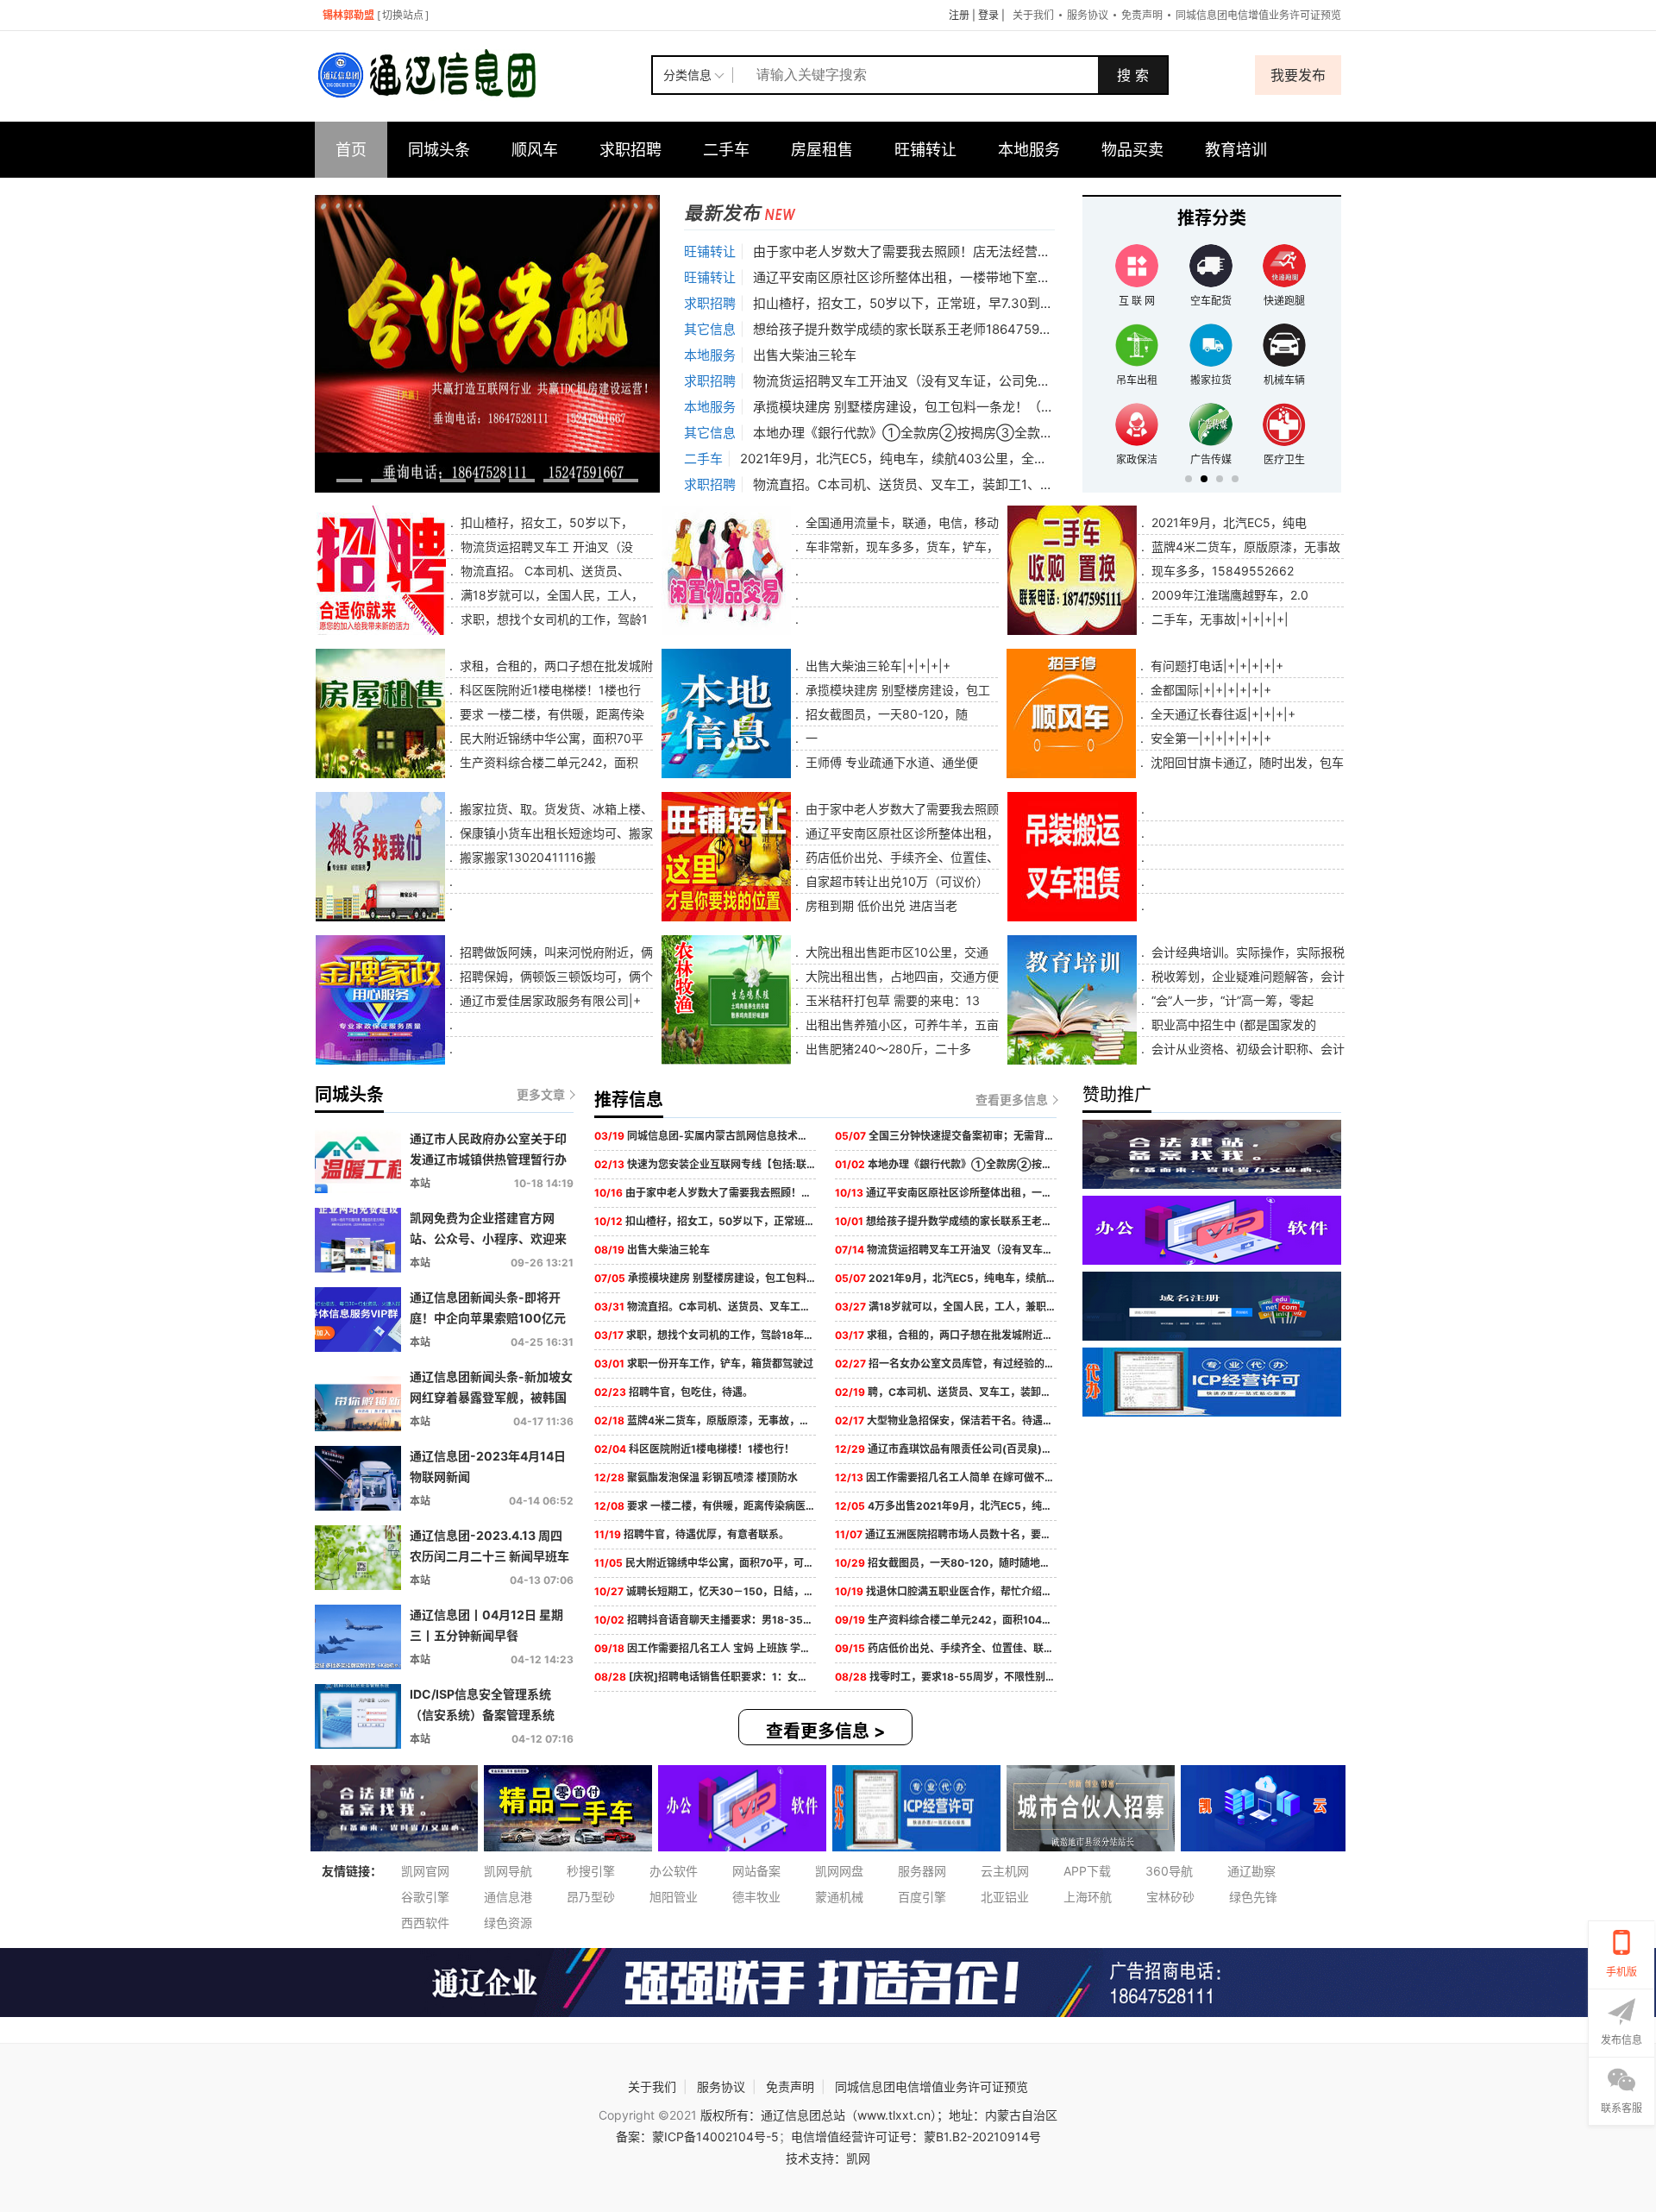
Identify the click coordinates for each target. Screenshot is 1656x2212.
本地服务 (1029, 150)
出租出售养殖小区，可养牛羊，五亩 (900, 1024)
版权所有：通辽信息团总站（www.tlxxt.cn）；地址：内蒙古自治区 (879, 2115)
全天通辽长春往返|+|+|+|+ (1221, 714)
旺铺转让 (925, 150)
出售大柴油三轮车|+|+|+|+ (876, 666)
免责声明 (1142, 15)
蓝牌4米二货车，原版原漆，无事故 (1244, 547)
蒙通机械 (839, 1897)
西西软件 (425, 1923)
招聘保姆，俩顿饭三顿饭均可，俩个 (555, 976)
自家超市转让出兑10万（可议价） (895, 881)
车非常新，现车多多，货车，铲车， (900, 547)
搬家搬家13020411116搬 (526, 857)
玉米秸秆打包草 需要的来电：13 (891, 1000)
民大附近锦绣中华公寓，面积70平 (550, 738)
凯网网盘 (839, 1871)
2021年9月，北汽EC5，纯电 (1227, 522)
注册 (959, 15)
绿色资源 (508, 1923)
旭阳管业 (674, 1897)
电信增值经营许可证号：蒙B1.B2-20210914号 (916, 2137)
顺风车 (535, 150)
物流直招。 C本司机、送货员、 (543, 571)
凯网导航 (508, 1871)
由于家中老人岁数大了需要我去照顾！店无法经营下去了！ (921, 251)
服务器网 (922, 1871)
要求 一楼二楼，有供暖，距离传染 (550, 714)
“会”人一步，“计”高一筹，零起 (1231, 1000)
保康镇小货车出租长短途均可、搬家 (555, 833)
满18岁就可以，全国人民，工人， (550, 595)
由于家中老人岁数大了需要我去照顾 (900, 809)
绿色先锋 (1253, 1897)
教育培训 (1236, 150)
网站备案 (756, 1871)
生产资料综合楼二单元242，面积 (547, 762)
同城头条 (439, 150)
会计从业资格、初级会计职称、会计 (1246, 1049)
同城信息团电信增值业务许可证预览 (1258, 15)
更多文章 (541, 1094)
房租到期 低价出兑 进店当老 (880, 905)
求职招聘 (630, 150)
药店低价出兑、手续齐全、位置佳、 (900, 857)
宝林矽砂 (1170, 1897)
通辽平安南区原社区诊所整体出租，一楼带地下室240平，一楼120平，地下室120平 (994, 277)
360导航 (1169, 1871)
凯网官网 (425, 1871)
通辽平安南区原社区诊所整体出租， (900, 833)
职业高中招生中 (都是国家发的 (1232, 1024)
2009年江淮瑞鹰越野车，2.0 (1228, 595)
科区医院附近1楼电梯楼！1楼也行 (549, 690)
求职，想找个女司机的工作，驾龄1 (552, 619)
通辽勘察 (1251, 1871)
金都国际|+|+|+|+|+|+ (1209, 690)
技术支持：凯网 (828, 2158)
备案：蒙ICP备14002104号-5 (697, 2137)
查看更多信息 (1012, 1100)
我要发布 (1298, 75)
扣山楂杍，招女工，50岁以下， (545, 522)
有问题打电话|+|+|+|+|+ (1215, 666)
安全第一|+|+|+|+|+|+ (1209, 738)
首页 (351, 150)
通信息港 (508, 1897)
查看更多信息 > (826, 1731)
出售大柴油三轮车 (805, 355)
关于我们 (1033, 15)
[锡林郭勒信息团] (483, 75)
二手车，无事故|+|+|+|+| (1218, 619)
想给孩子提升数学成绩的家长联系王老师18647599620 (912, 329)
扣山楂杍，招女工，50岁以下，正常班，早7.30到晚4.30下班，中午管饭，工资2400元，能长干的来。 (1049, 303)
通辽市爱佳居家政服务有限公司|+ (549, 1000)
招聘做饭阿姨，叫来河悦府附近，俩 (555, 952)
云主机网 (1005, 1871)
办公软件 (674, 1871)
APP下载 (1087, 1871)
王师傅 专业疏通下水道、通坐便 (890, 762)
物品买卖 (1132, 150)
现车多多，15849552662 (1221, 571)
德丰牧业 (756, 1897)
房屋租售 (822, 150)
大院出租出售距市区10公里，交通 (895, 952)
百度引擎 (922, 1897)
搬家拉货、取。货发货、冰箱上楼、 (555, 809)
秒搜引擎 (591, 1871)
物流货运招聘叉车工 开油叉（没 (545, 547)
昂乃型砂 (591, 1897)
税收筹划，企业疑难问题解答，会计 (1246, 976)
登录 (988, 15)
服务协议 (1088, 15)
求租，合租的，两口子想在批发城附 (555, 666)
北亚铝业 (1005, 1897)
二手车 (726, 150)
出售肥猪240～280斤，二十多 (887, 1049)
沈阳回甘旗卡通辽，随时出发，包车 (1245, 762)
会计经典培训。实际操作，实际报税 (1246, 952)
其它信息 (710, 329)
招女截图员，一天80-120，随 (885, 714)
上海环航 (1088, 1897)
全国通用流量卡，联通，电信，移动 (900, 522)
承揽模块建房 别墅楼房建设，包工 (896, 690)
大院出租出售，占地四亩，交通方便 (900, 976)
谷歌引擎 (425, 1897)
